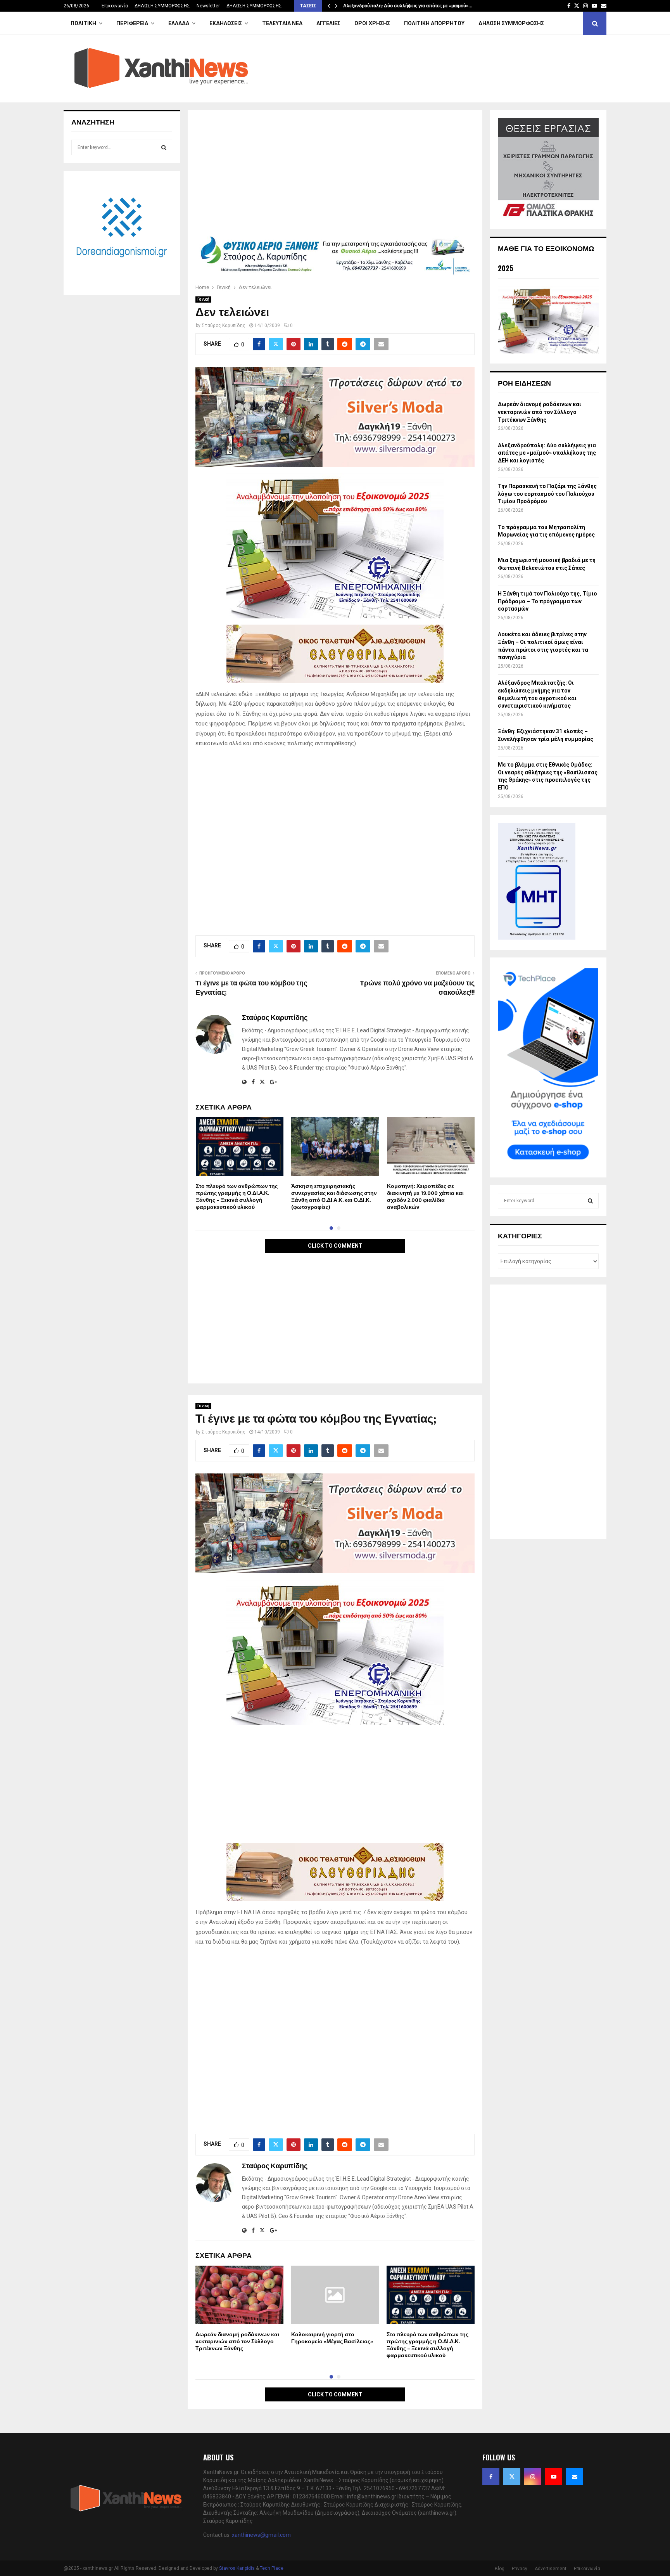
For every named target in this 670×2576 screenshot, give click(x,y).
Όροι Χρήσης (372, 23)
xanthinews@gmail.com (261, 2535)
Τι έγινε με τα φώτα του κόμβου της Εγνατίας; (251, 988)
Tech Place (272, 2568)
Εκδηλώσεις (226, 23)
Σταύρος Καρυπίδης (224, 325)
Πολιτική (83, 23)
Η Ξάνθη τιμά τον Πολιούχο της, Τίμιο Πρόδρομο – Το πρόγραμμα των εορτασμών (547, 601)
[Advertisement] (335, 175)
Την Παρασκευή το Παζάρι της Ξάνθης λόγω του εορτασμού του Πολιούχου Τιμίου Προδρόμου (547, 494)
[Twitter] (512, 2477)
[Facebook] (491, 2477)
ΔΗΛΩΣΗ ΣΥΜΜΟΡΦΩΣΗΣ (162, 6)
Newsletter (208, 6)
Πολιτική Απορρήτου (434, 23)
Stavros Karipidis (237, 2568)
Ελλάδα (179, 23)
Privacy (520, 2569)
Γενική (203, 299)
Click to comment (335, 1246)
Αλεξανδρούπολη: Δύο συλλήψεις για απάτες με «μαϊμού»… (408, 6)
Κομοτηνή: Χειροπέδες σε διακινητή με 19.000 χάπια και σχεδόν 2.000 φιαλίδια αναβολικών (425, 1197)
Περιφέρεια (132, 23)
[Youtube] (554, 2477)
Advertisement (551, 2569)
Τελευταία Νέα (282, 23)
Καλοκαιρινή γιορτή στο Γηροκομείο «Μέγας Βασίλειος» (332, 2338)
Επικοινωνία (115, 6)
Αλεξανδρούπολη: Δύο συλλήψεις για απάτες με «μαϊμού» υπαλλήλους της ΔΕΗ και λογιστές (547, 453)
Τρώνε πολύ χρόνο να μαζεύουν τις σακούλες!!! (417, 988)
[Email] (575, 2477)
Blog (500, 2569)
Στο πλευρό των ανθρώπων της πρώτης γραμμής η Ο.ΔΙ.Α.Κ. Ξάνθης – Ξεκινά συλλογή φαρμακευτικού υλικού (237, 1197)
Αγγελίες (328, 23)
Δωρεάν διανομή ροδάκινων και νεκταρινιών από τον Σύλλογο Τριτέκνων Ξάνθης (237, 2341)
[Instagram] (533, 2477)
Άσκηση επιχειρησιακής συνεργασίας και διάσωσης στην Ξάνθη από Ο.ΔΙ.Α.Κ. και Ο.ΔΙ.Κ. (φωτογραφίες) (334, 1197)
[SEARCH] (164, 147)
